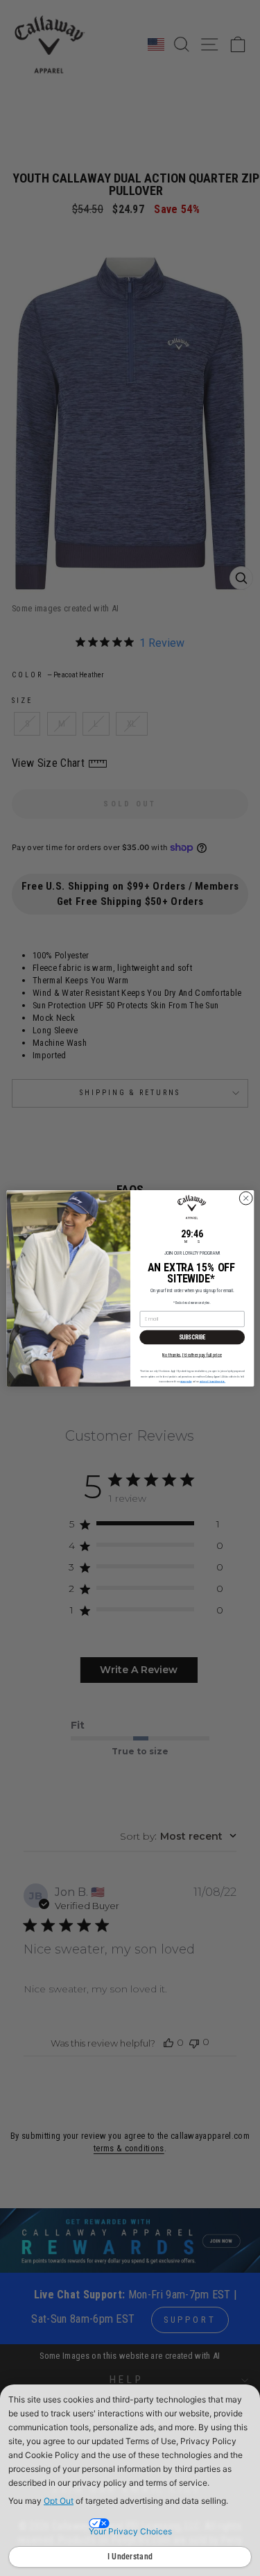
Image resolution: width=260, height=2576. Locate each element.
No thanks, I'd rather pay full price (192, 1354)
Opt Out (59, 2501)
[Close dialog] (245, 1198)
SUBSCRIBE (192, 1337)
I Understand (130, 2557)
